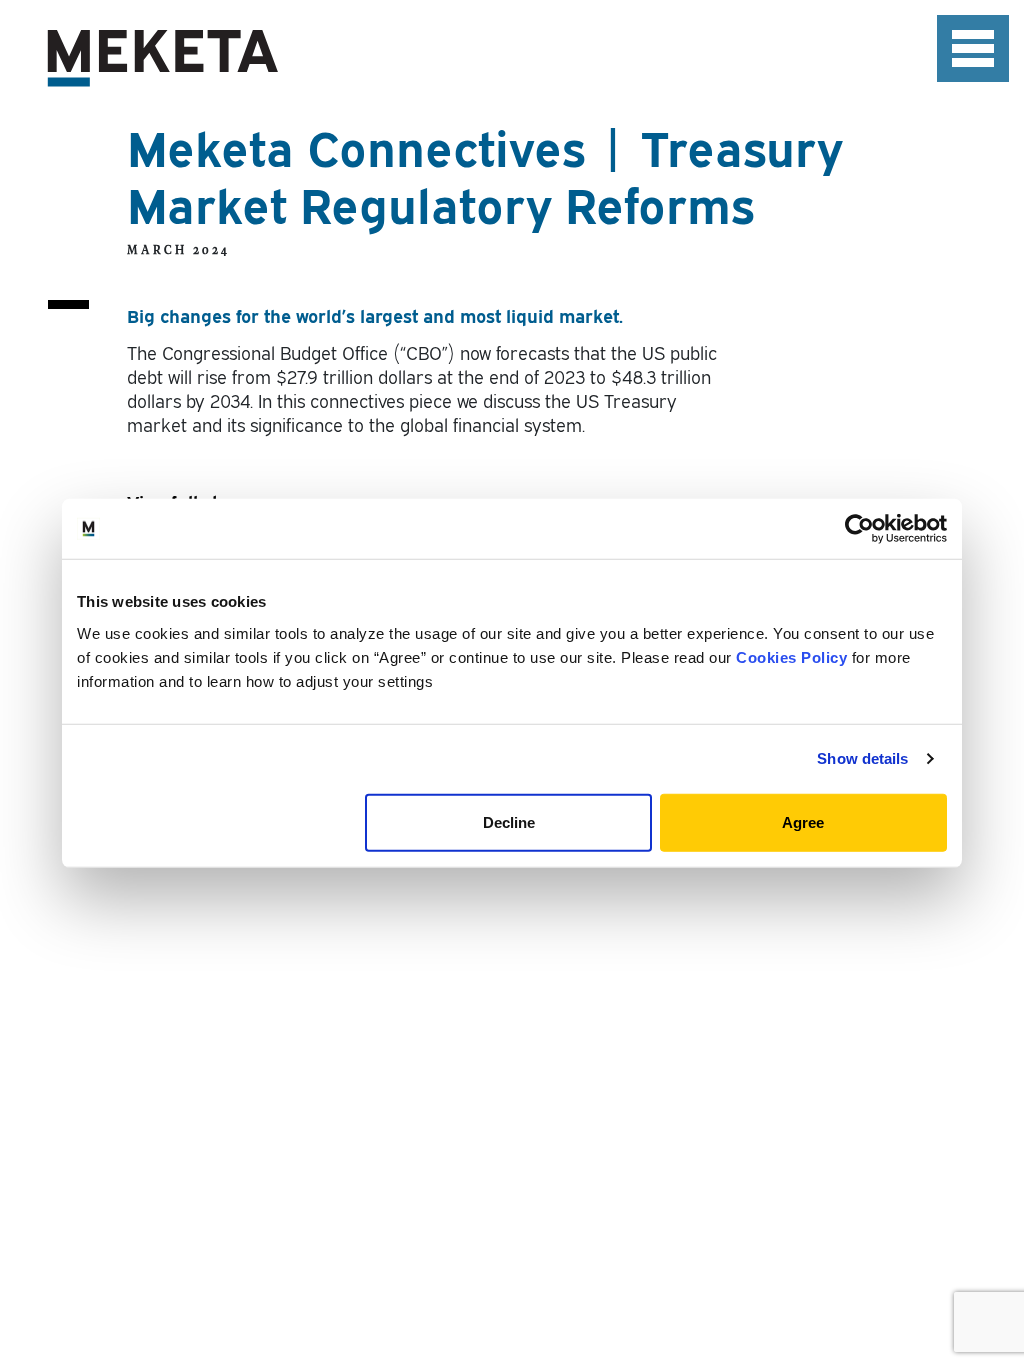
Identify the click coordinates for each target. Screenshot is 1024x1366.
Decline (509, 821)
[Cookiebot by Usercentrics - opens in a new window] (859, 529)
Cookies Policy (791, 656)
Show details (862, 758)
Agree (803, 821)
